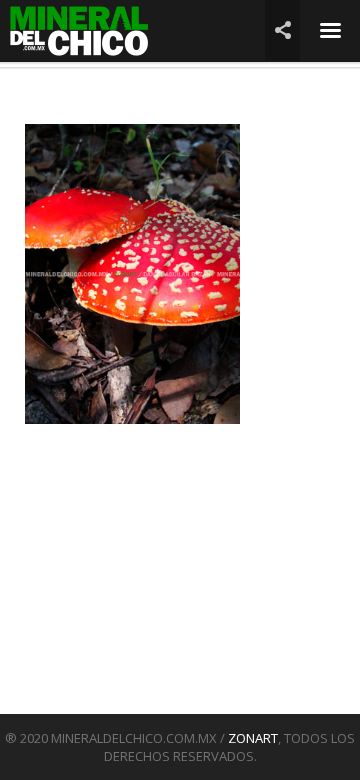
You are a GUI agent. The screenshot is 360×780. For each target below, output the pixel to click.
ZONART (253, 738)
